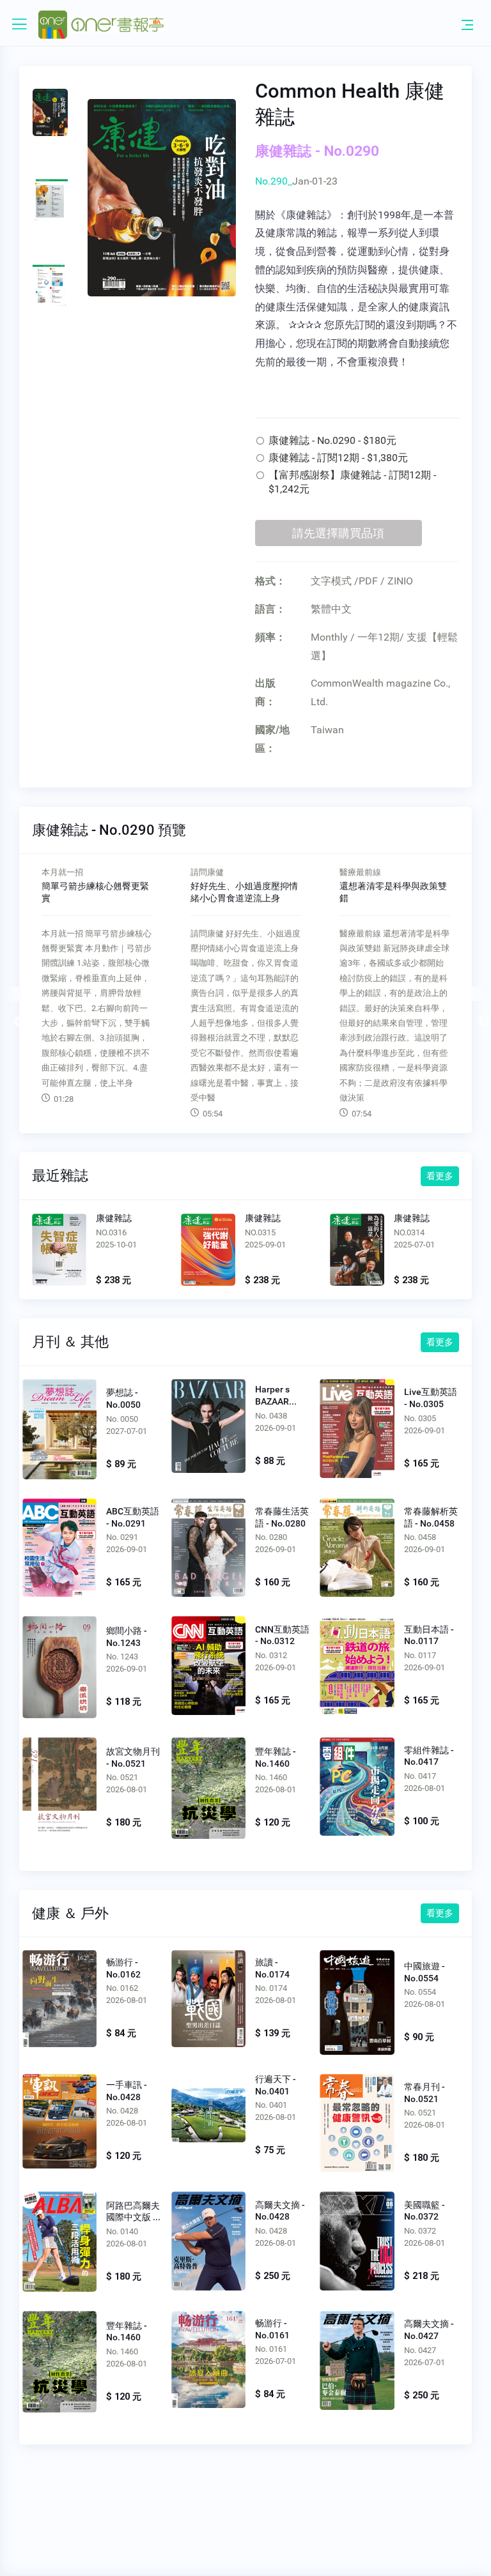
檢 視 (60, 1429)
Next (478, 994)
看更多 (440, 1176)
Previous (13, 994)
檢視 (59, 1252)
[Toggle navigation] (467, 24)
